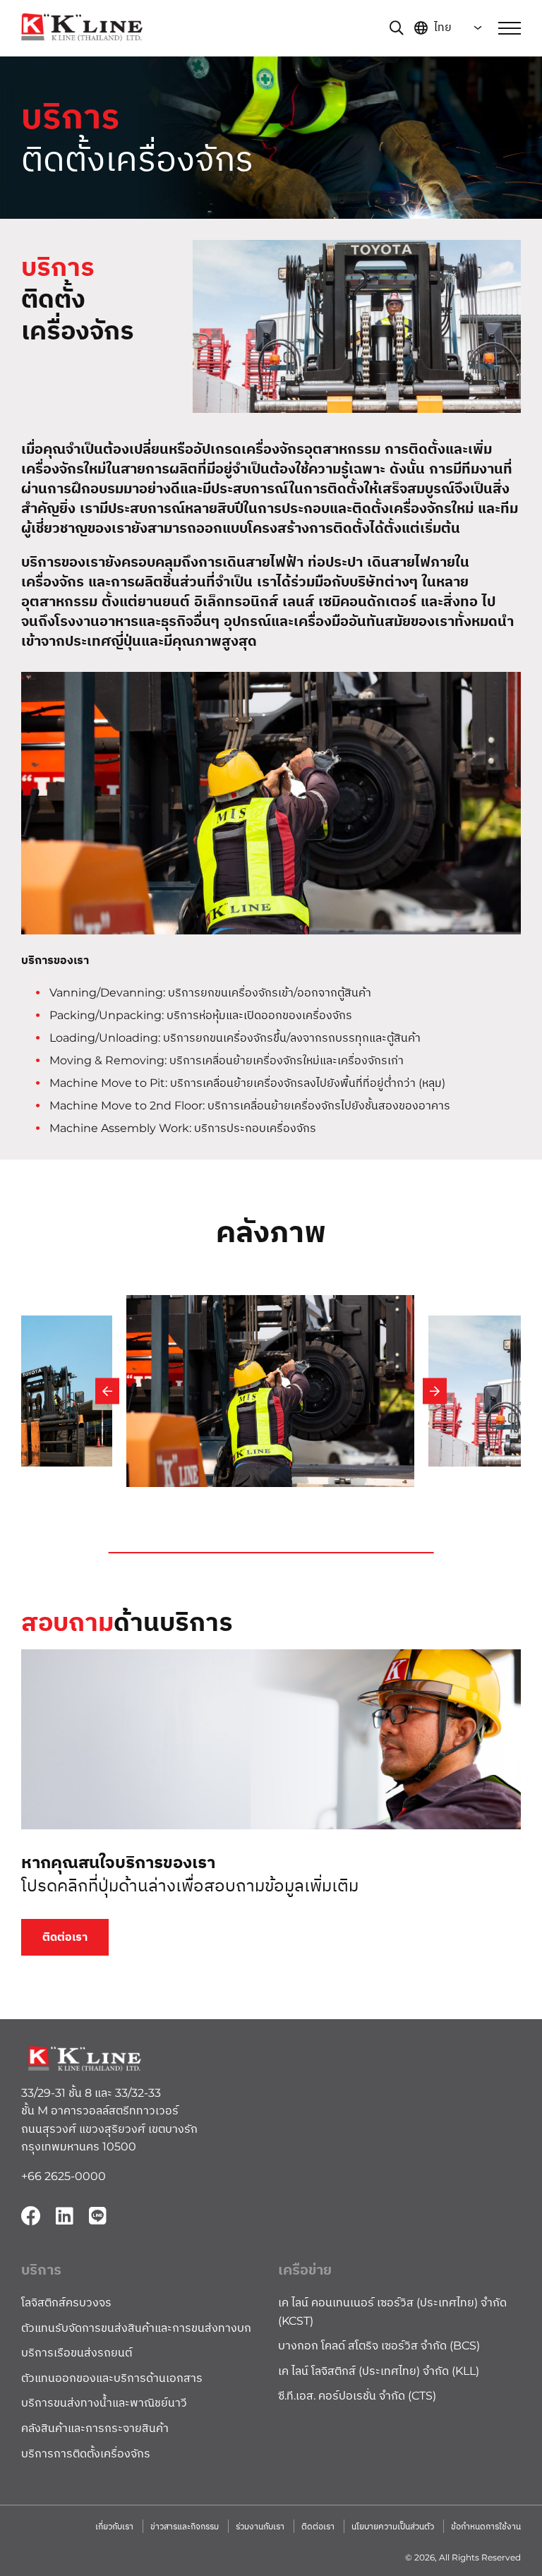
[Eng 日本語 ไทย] (451, 28)
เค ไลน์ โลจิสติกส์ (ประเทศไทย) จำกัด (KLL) (379, 2371)
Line (97, 2216)
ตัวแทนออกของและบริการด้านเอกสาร (112, 2378)
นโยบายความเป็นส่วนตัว (393, 2526)
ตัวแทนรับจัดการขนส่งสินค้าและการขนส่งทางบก (136, 2328)
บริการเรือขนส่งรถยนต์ (77, 2353)
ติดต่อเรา (65, 1937)
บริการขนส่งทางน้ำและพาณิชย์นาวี (104, 2403)
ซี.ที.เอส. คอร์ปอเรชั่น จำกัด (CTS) (357, 2396)
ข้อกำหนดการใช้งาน (486, 2526)
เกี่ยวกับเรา (114, 2526)
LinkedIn (64, 2216)
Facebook (31, 2216)
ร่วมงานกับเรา (260, 2526)
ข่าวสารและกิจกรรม (185, 2526)
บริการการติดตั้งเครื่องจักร (86, 2454)
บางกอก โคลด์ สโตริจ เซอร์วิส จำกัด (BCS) (379, 2346)
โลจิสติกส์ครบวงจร (66, 2303)
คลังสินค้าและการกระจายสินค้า (95, 2428)
